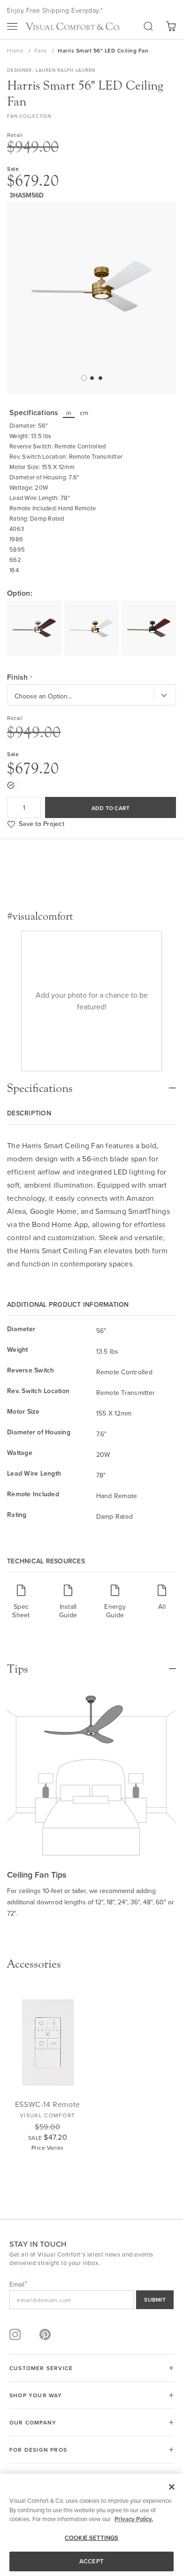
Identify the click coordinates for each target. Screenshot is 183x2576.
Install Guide (68, 1610)
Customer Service (41, 2368)
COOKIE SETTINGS (91, 2538)
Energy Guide (115, 1610)
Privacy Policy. (134, 2519)
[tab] (91, 1083)
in (69, 413)
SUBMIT (155, 2299)
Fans (42, 50)
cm (84, 413)
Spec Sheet (21, 1610)
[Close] (172, 2487)
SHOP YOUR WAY (36, 2395)
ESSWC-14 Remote (48, 2104)
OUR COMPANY (33, 2422)
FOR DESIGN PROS (38, 2450)
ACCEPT (91, 2561)
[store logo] (73, 26)
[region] (91, 2525)
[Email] (91, 2300)
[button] (83, 378)
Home (16, 50)
